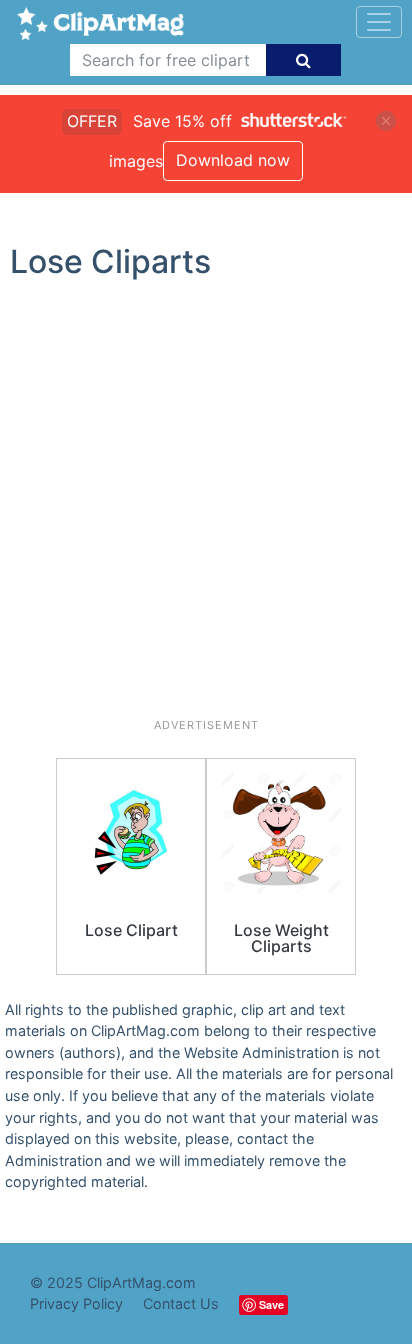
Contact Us (181, 1303)
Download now (233, 160)
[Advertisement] (206, 507)
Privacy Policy (76, 1303)
